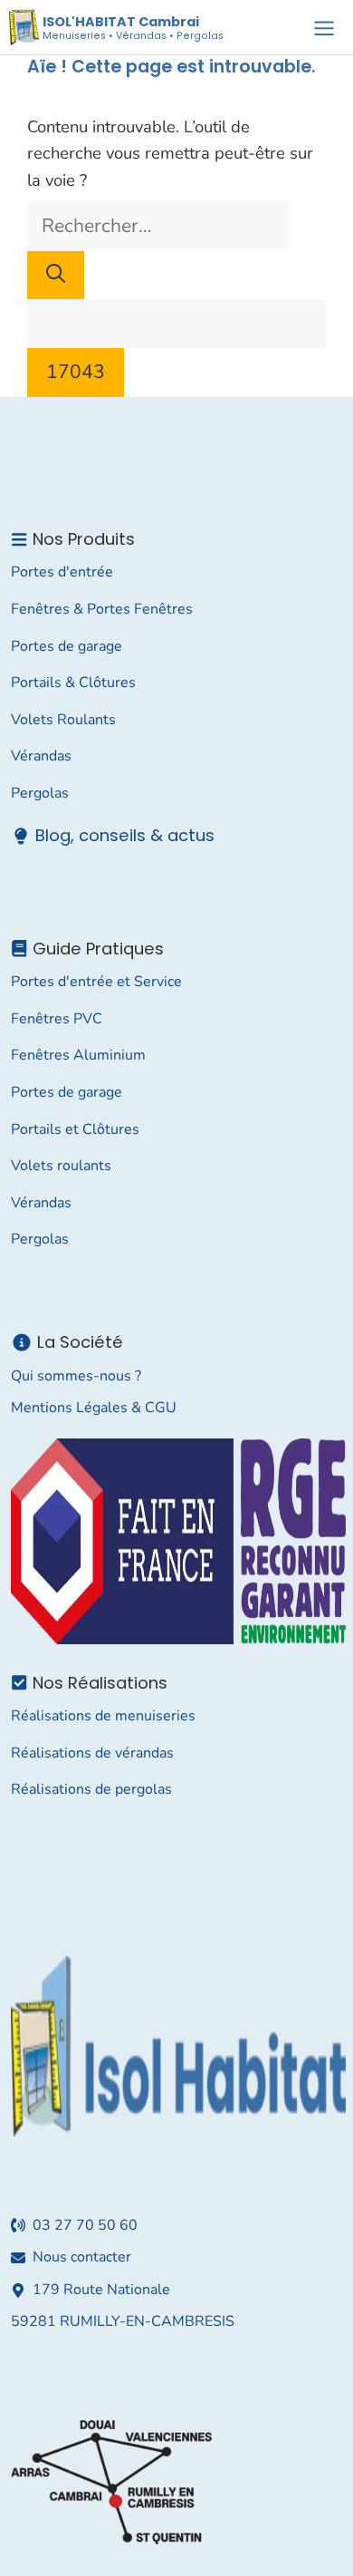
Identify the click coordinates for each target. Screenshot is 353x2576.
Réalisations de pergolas (91, 1789)
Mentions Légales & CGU (94, 1408)
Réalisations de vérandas (92, 1753)
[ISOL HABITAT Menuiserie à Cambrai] (24, 27)
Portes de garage (67, 646)
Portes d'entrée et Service (96, 982)
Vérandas (41, 756)
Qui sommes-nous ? (76, 1376)
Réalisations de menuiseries (103, 1716)
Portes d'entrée (62, 572)
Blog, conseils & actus (125, 835)
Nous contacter (82, 2257)
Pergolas (40, 793)
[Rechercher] (56, 276)
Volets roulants (61, 1166)
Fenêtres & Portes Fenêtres (102, 609)
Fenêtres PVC (57, 1019)
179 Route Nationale (101, 2290)
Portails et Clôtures (75, 1129)
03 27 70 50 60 (85, 2225)
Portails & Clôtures (73, 683)
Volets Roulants (63, 720)
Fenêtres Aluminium (78, 1055)
